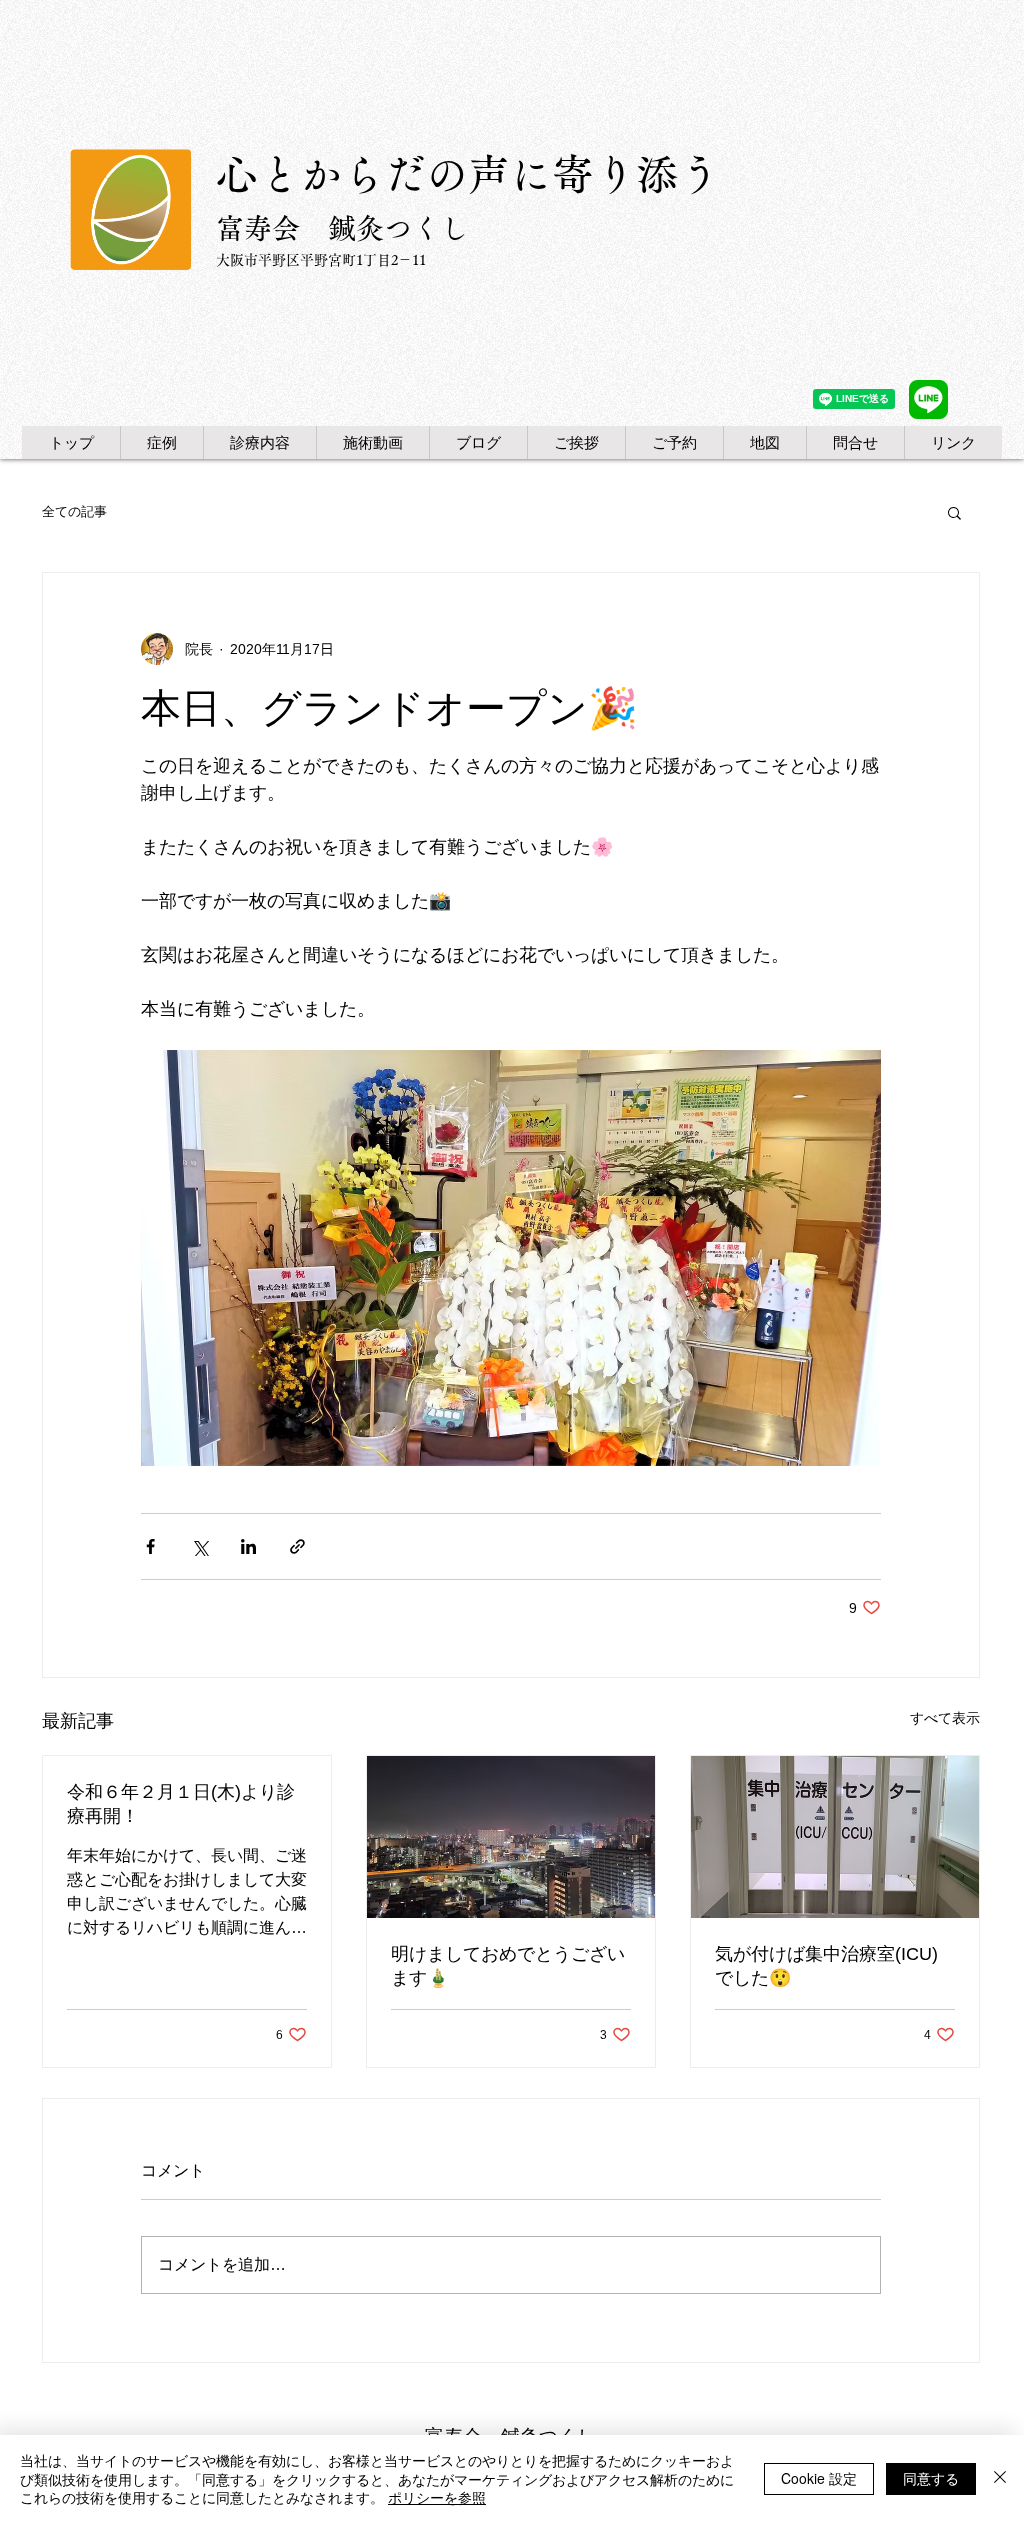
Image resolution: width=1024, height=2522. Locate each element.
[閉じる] (1000, 2478)
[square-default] (928, 399)
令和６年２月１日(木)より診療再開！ (181, 1804)
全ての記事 (74, 511)
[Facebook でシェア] (150, 1546)
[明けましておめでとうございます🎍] (511, 1837)
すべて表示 (945, 1718)
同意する (931, 2478)
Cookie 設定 (819, 2478)
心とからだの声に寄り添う (468, 174)
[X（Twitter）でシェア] (199, 1546)
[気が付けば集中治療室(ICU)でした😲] (835, 1837)
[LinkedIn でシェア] (248, 1546)
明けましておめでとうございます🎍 (508, 1966)
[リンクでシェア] (297, 1546)
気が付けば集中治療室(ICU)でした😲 (826, 1966)
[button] (954, 512)
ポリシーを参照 (437, 2497)
